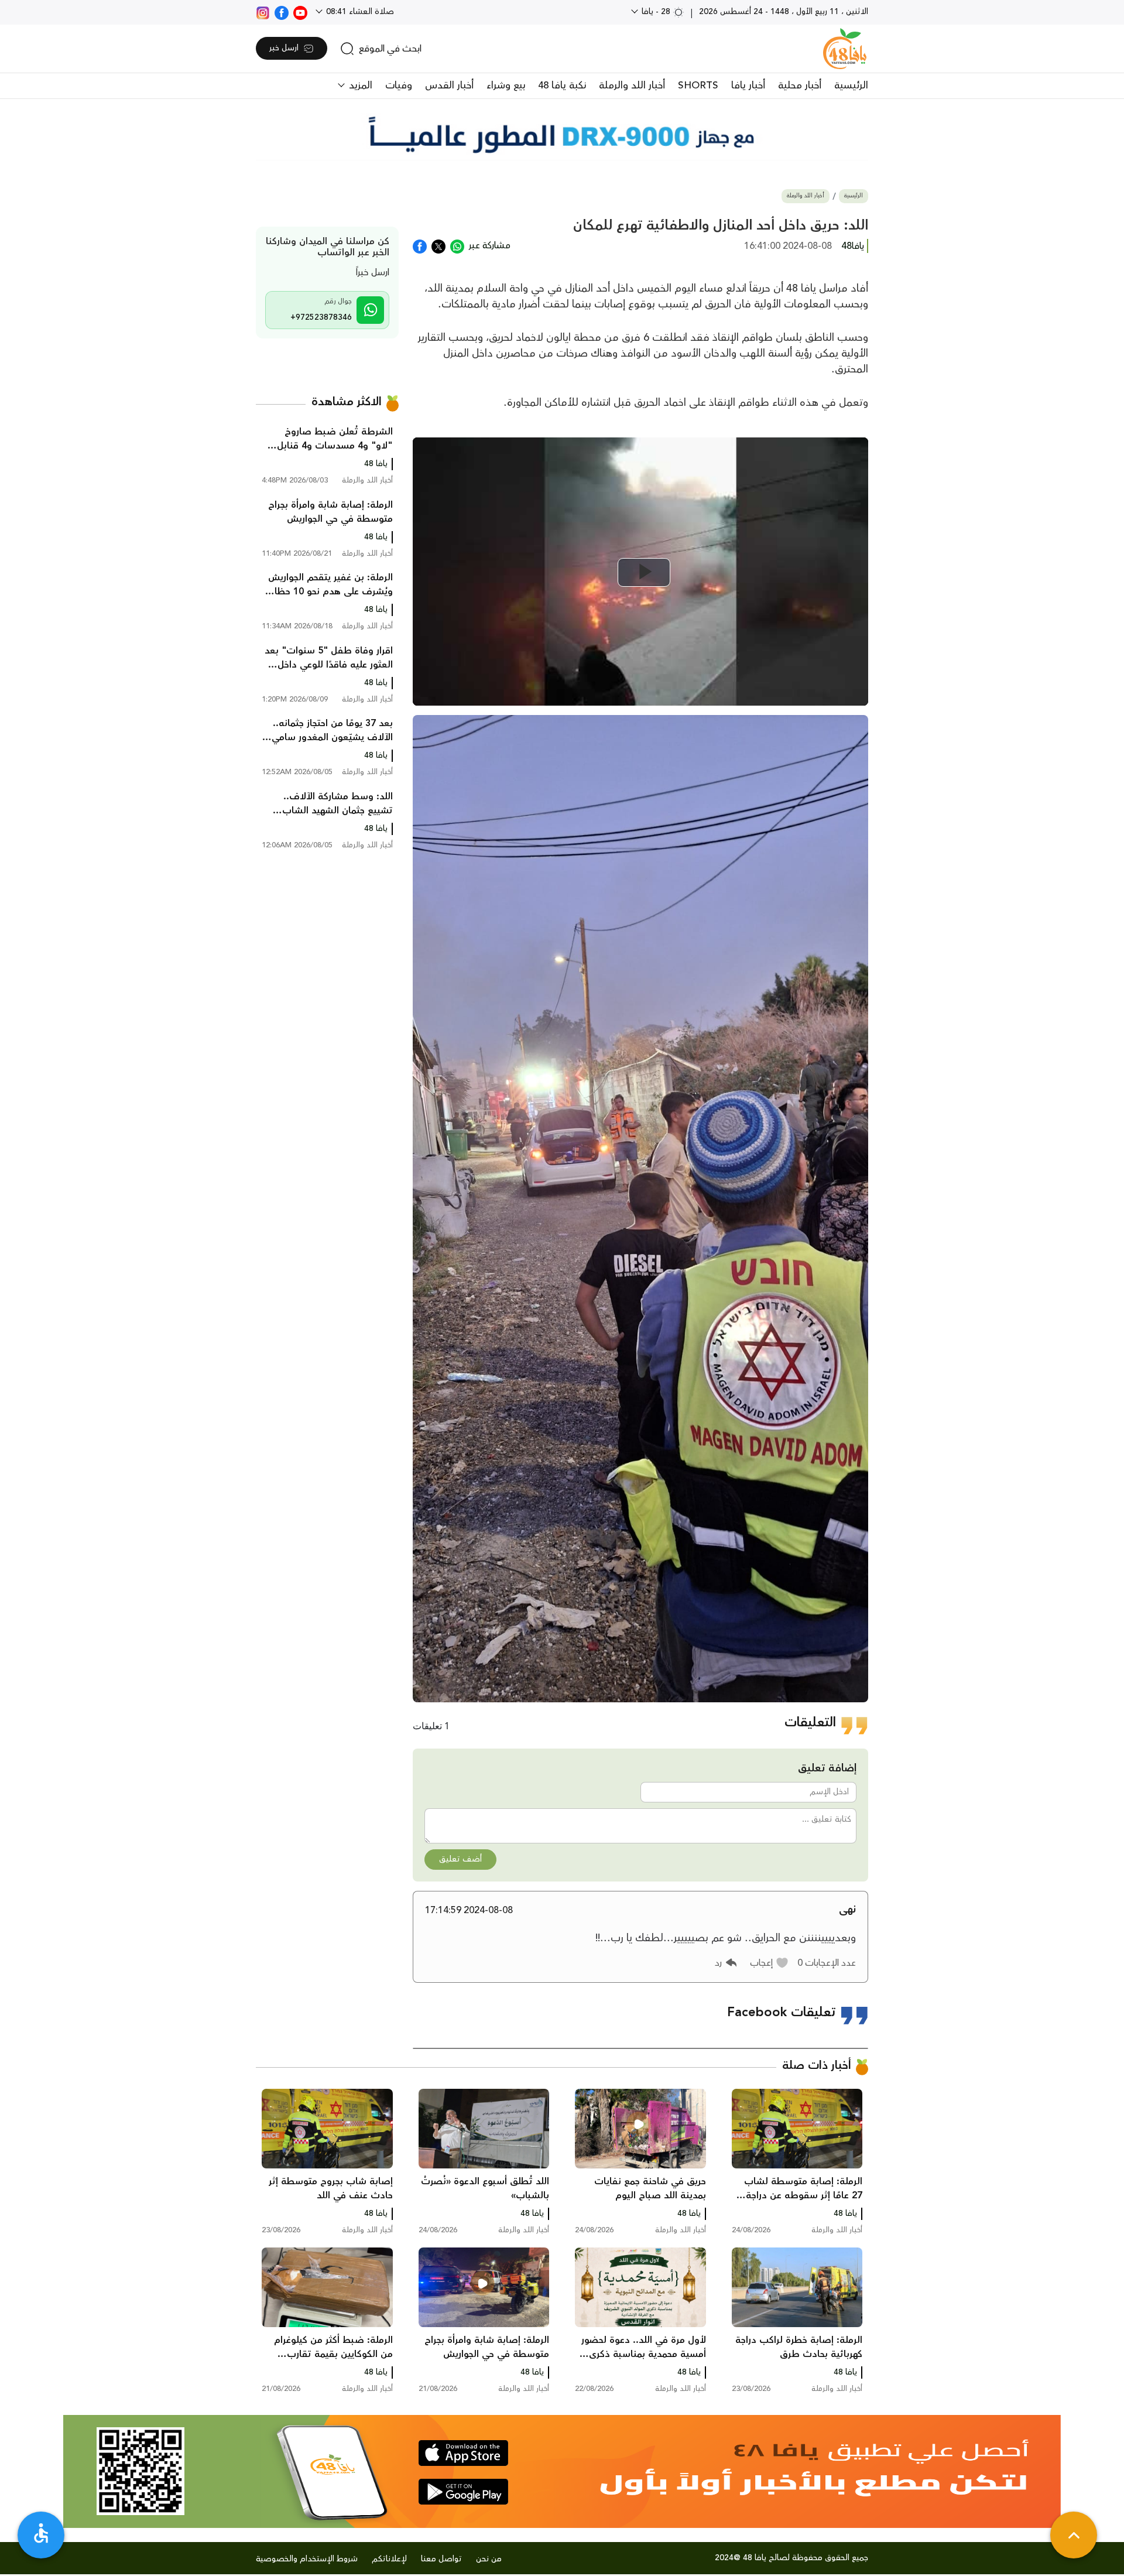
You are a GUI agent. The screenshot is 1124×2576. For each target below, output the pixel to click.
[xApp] (438, 245)
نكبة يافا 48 (562, 85)
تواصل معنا (441, 2559)
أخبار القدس (449, 85)
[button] (770, 1963)
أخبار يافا (748, 85)
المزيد (359, 85)
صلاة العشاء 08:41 (359, 12)
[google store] (463, 2492)
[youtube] (300, 12)
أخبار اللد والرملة (632, 85)
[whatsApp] (457, 245)
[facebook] (282, 12)
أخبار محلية (800, 85)
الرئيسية (851, 85)
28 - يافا (656, 12)
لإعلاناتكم (389, 2559)
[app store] (463, 2453)
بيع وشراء (506, 85)
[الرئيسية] (845, 49)
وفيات (399, 85)
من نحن (489, 2559)
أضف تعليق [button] (460, 1859)
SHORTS (698, 85)
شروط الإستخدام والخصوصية (307, 2559)
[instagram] (263, 12)
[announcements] (562, 135)
